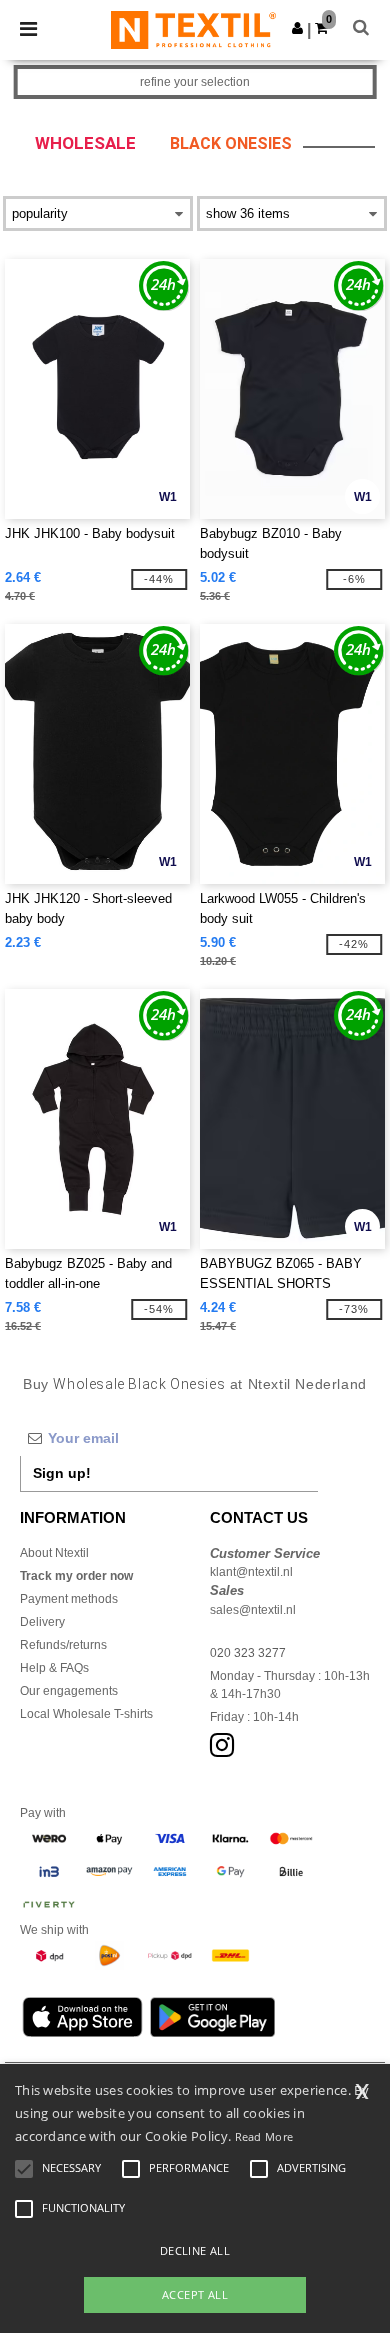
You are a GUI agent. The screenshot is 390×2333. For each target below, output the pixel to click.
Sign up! (62, 1473)
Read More (264, 2136)
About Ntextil (54, 1553)
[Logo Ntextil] (193, 29)
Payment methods (69, 1599)
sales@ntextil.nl (253, 1610)
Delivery (42, 1622)
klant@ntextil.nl (251, 1572)
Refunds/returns (63, 1645)
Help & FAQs (54, 1668)
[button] (297, 28)
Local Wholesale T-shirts (86, 1714)
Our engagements (69, 1691)
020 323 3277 (248, 1653)
